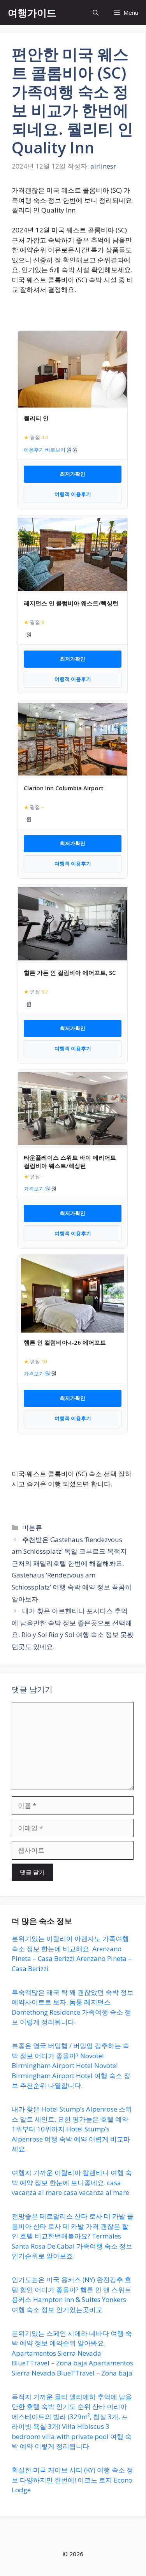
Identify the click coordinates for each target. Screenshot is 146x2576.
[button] (96, 13)
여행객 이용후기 (73, 494)
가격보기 (34, 1189)
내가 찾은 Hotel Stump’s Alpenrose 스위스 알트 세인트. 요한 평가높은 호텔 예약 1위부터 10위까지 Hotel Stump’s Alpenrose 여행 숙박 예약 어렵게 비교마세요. (72, 2129)
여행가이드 (32, 12)
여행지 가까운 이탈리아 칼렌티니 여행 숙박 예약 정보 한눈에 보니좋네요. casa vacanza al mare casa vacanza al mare (72, 2182)
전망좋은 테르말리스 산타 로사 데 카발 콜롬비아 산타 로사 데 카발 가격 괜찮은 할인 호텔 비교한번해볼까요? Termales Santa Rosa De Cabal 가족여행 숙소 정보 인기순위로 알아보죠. (73, 2236)
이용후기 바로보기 (45, 450)
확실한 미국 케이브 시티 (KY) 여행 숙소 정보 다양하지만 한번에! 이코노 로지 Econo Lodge (72, 2480)
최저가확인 (73, 474)
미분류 (32, 1527)
